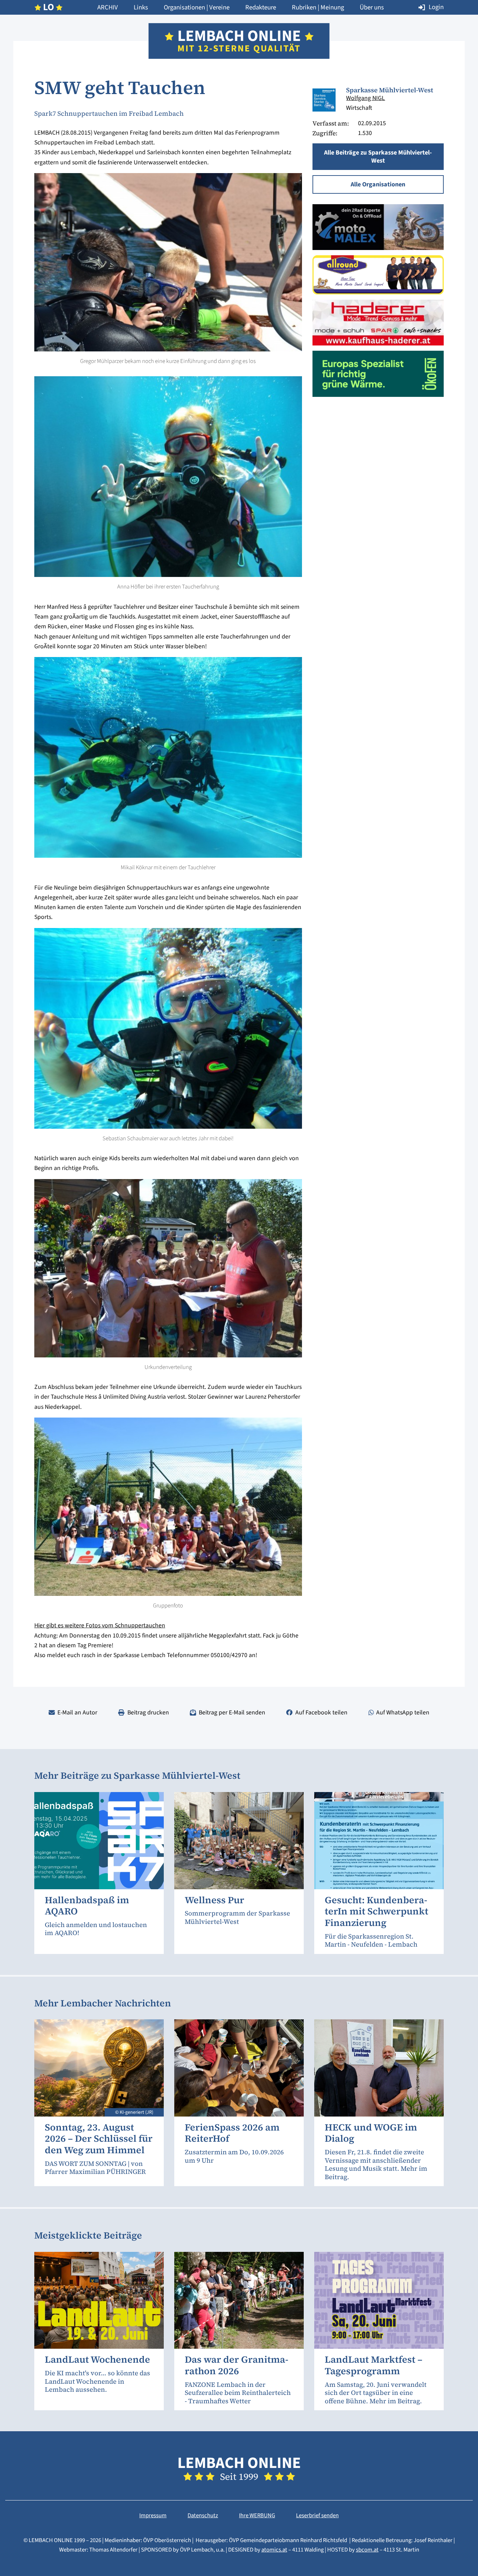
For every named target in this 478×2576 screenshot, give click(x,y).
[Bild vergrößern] (324, 100)
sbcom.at (367, 2550)
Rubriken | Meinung (318, 7)
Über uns (372, 7)
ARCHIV (108, 7)
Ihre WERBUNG (257, 2516)
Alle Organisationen (378, 184)
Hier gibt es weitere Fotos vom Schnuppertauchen (100, 1625)
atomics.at (274, 2550)
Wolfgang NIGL (365, 98)
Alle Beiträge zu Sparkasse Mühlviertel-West (378, 156)
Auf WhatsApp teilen (403, 1712)
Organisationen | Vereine (197, 7)
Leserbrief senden (317, 2516)
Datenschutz (203, 2516)
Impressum (153, 2516)
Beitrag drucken (148, 1712)
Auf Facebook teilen (321, 1712)
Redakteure (261, 7)
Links (141, 7)
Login (436, 7)
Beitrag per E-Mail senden (232, 1712)
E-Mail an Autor (77, 1712)
